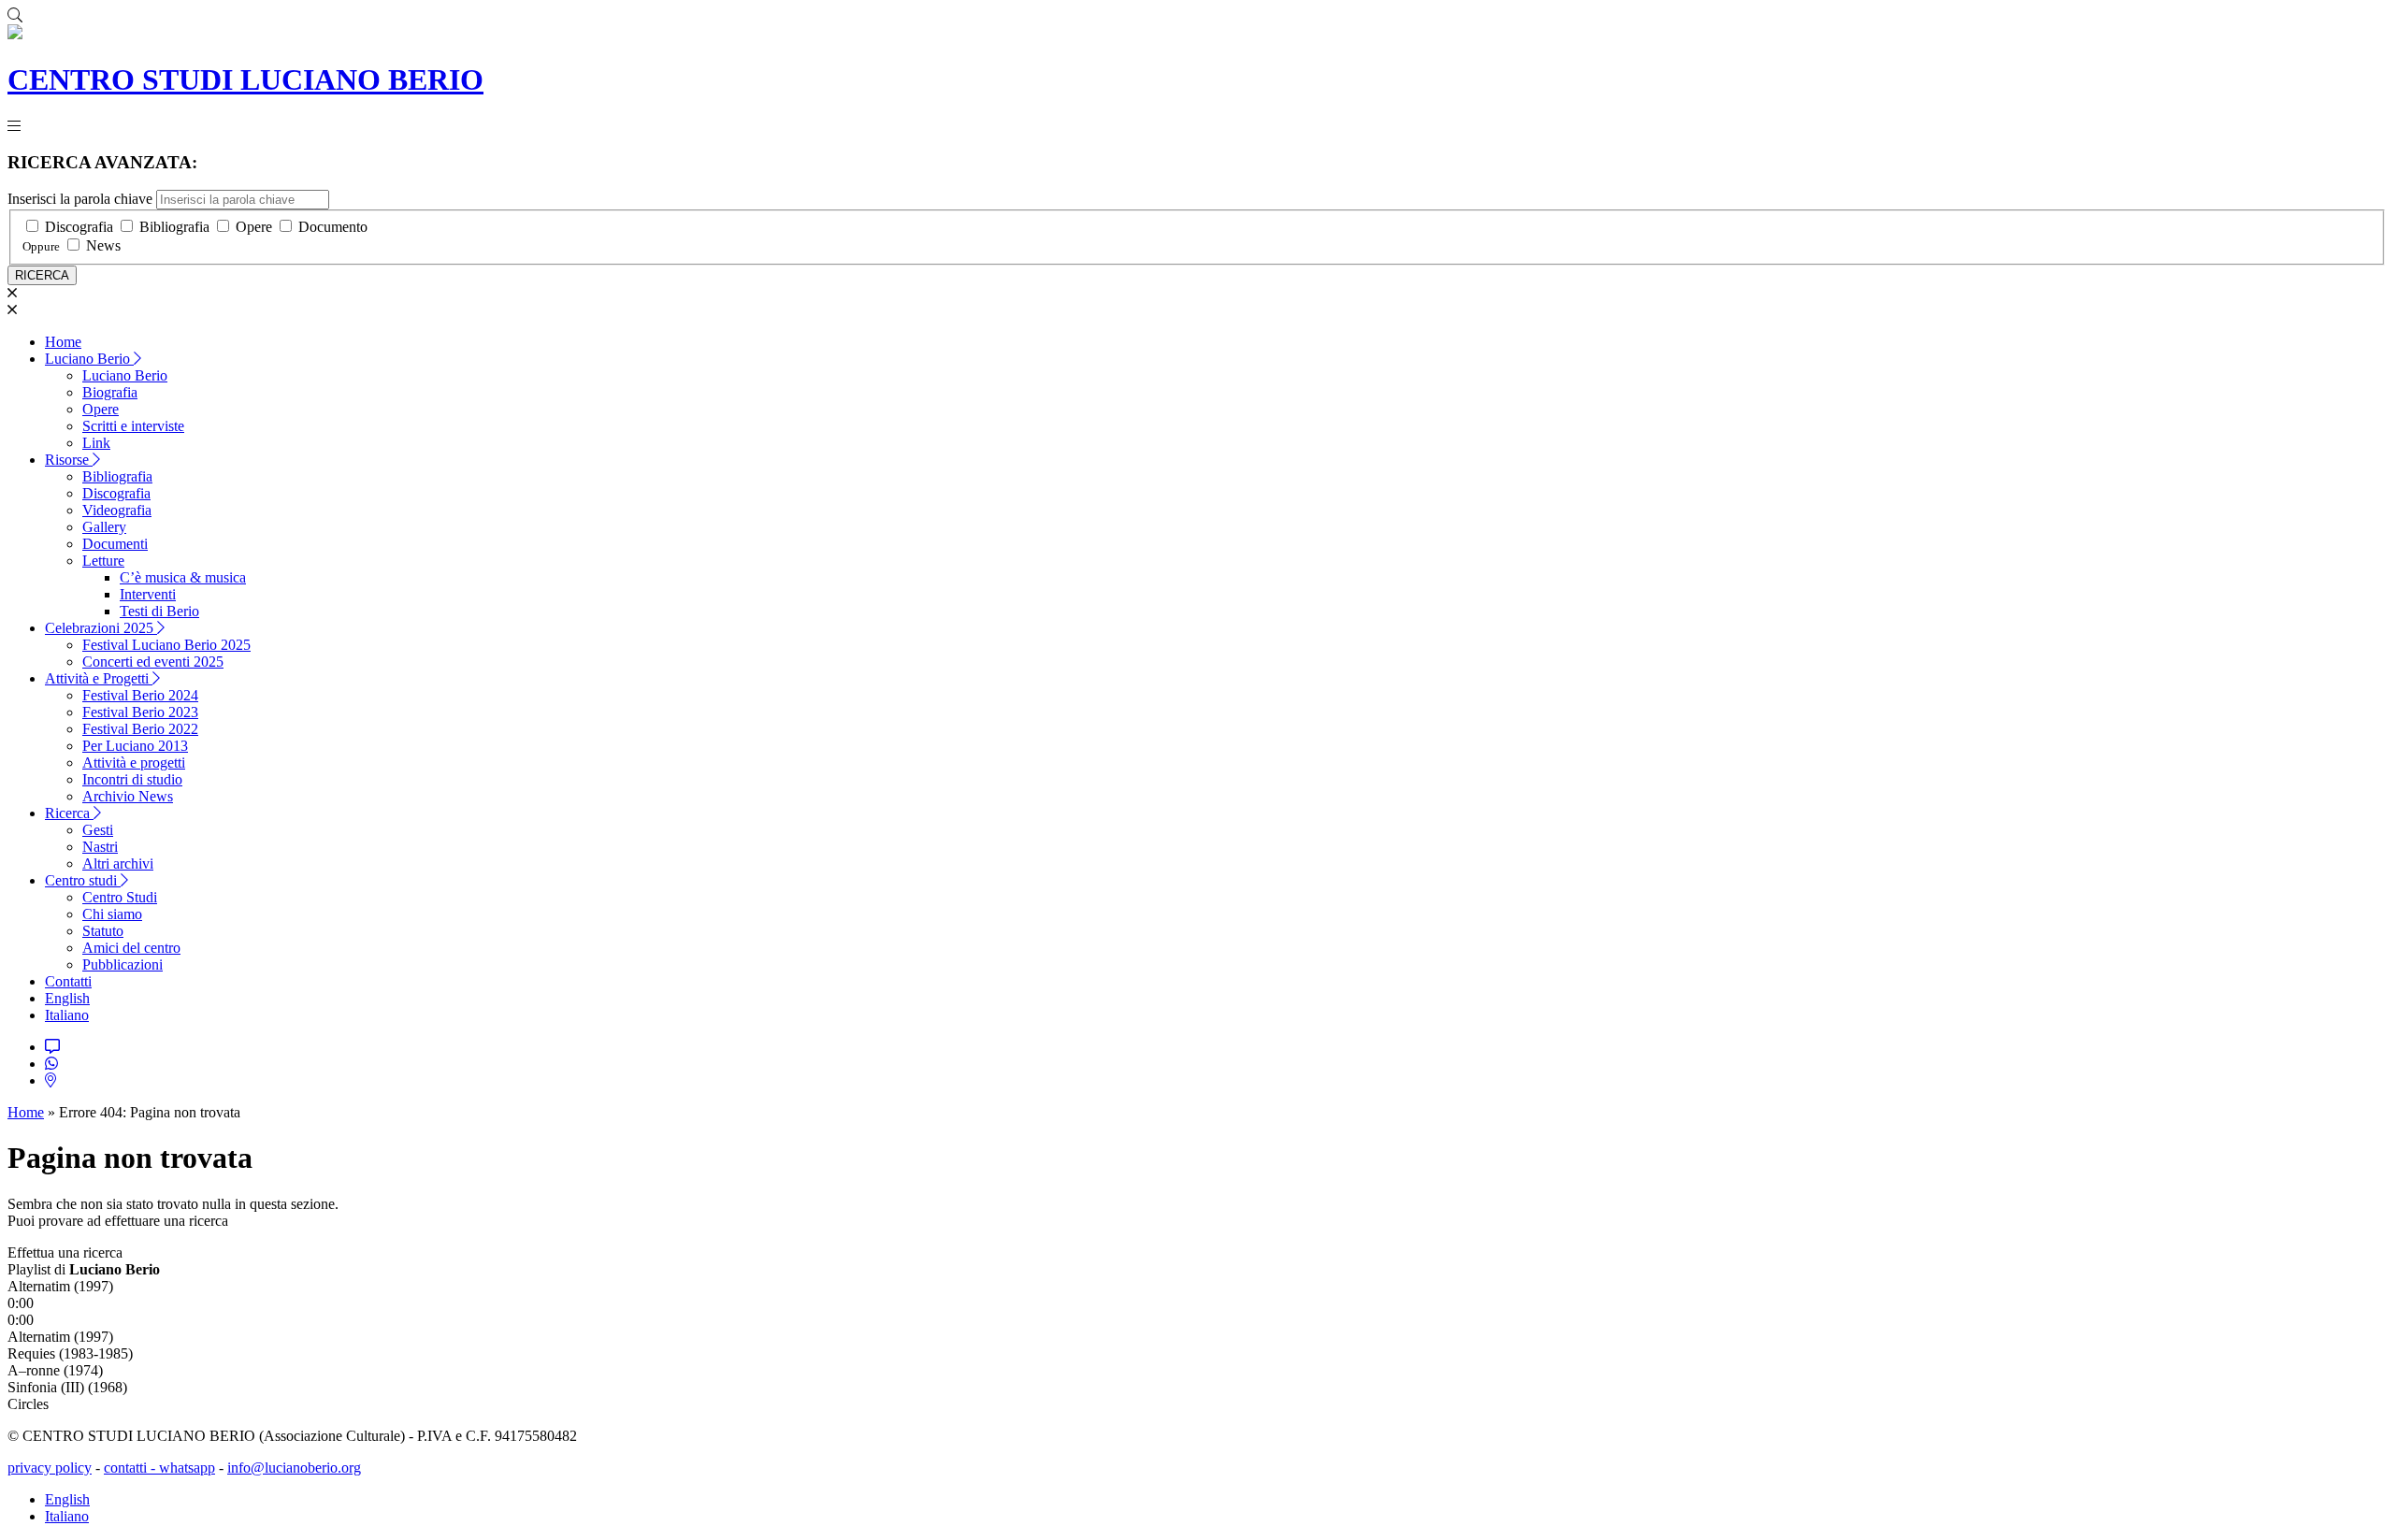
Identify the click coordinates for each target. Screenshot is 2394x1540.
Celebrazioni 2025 (101, 628)
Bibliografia (174, 227)
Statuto (103, 931)
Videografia (117, 510)
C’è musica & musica (183, 577)
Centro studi (83, 880)
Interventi (148, 594)
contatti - (131, 1468)
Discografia (79, 227)
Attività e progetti (134, 763)
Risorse (69, 460)
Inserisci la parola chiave (80, 199)
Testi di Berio (159, 611)
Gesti (98, 830)
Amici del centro (131, 948)
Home (63, 342)
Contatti (68, 981)
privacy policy (50, 1468)
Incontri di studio (132, 779)
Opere (254, 227)
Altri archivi (118, 864)
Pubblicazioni (123, 964)
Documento (333, 227)
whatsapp (187, 1468)
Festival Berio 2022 (140, 729)
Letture (103, 561)
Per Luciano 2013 (135, 746)
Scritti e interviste (133, 426)
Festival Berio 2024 (140, 695)
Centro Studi (120, 897)
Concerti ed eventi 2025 (153, 662)
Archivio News (128, 796)
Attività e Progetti (99, 678)
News (103, 245)
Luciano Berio (89, 359)
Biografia (110, 392)
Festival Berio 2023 (140, 712)
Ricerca (69, 813)
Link (96, 443)
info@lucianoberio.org (294, 1468)
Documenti (115, 544)
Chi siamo (112, 914)
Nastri (100, 847)
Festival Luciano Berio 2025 (166, 645)
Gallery (104, 527)
